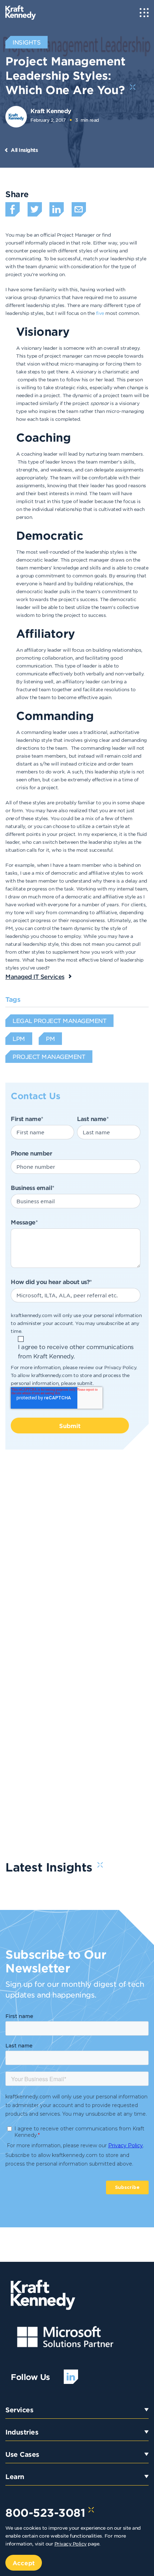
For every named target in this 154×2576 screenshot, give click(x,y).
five (101, 313)
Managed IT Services (35, 976)
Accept (24, 2563)
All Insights (24, 150)
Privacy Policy (120, 1367)
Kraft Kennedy (51, 111)
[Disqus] (77, 1561)
